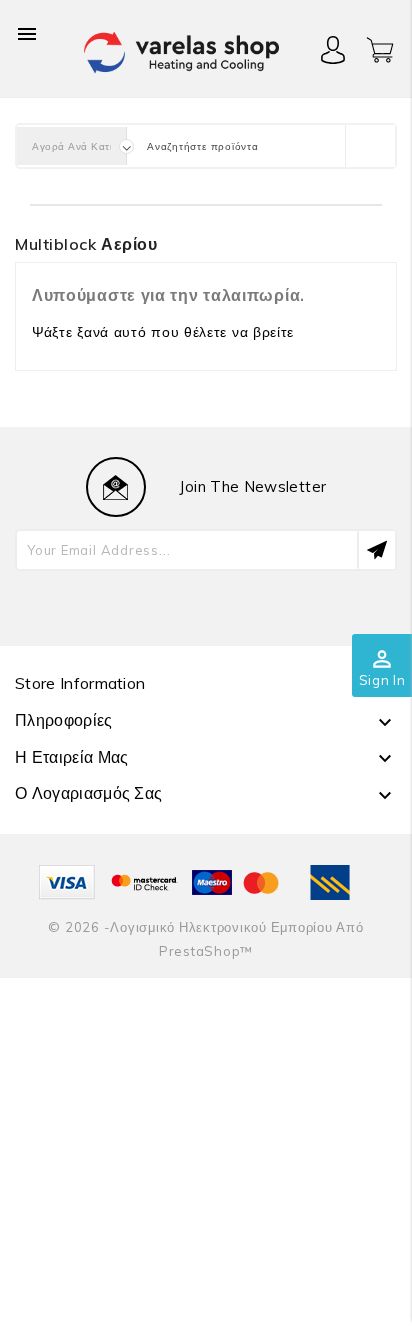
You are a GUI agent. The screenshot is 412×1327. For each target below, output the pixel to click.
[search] (370, 146)
